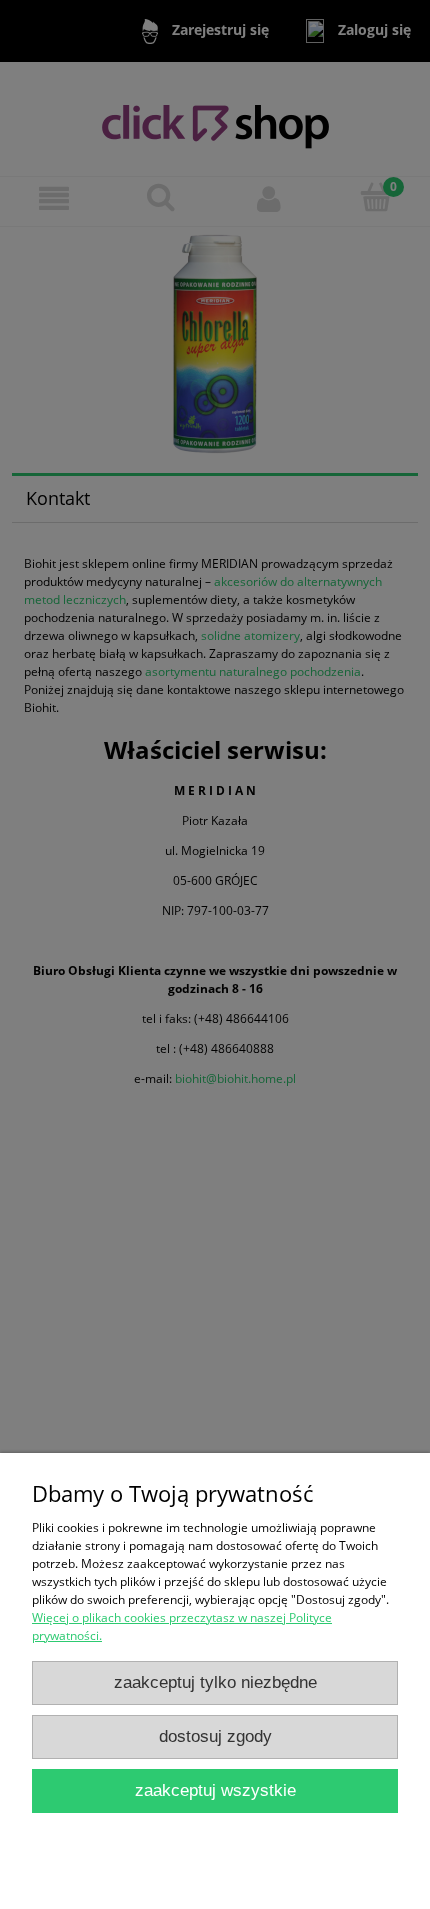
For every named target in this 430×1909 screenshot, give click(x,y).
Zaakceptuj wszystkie (215, 1790)
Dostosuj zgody (215, 1736)
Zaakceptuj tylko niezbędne (215, 1682)
